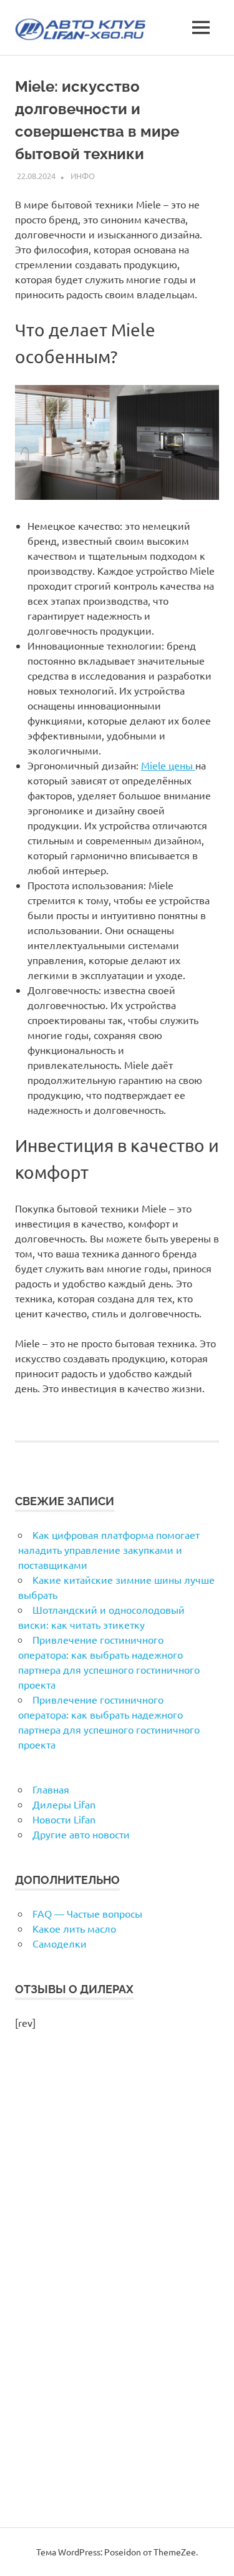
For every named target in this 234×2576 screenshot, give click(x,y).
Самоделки (60, 1943)
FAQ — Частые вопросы (87, 1913)
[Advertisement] (117, 2292)
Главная (51, 1789)
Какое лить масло (74, 1928)
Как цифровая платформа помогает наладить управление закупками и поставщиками (109, 1549)
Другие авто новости (81, 1834)
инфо (83, 176)
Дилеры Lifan (64, 1804)
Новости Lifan (64, 1819)
